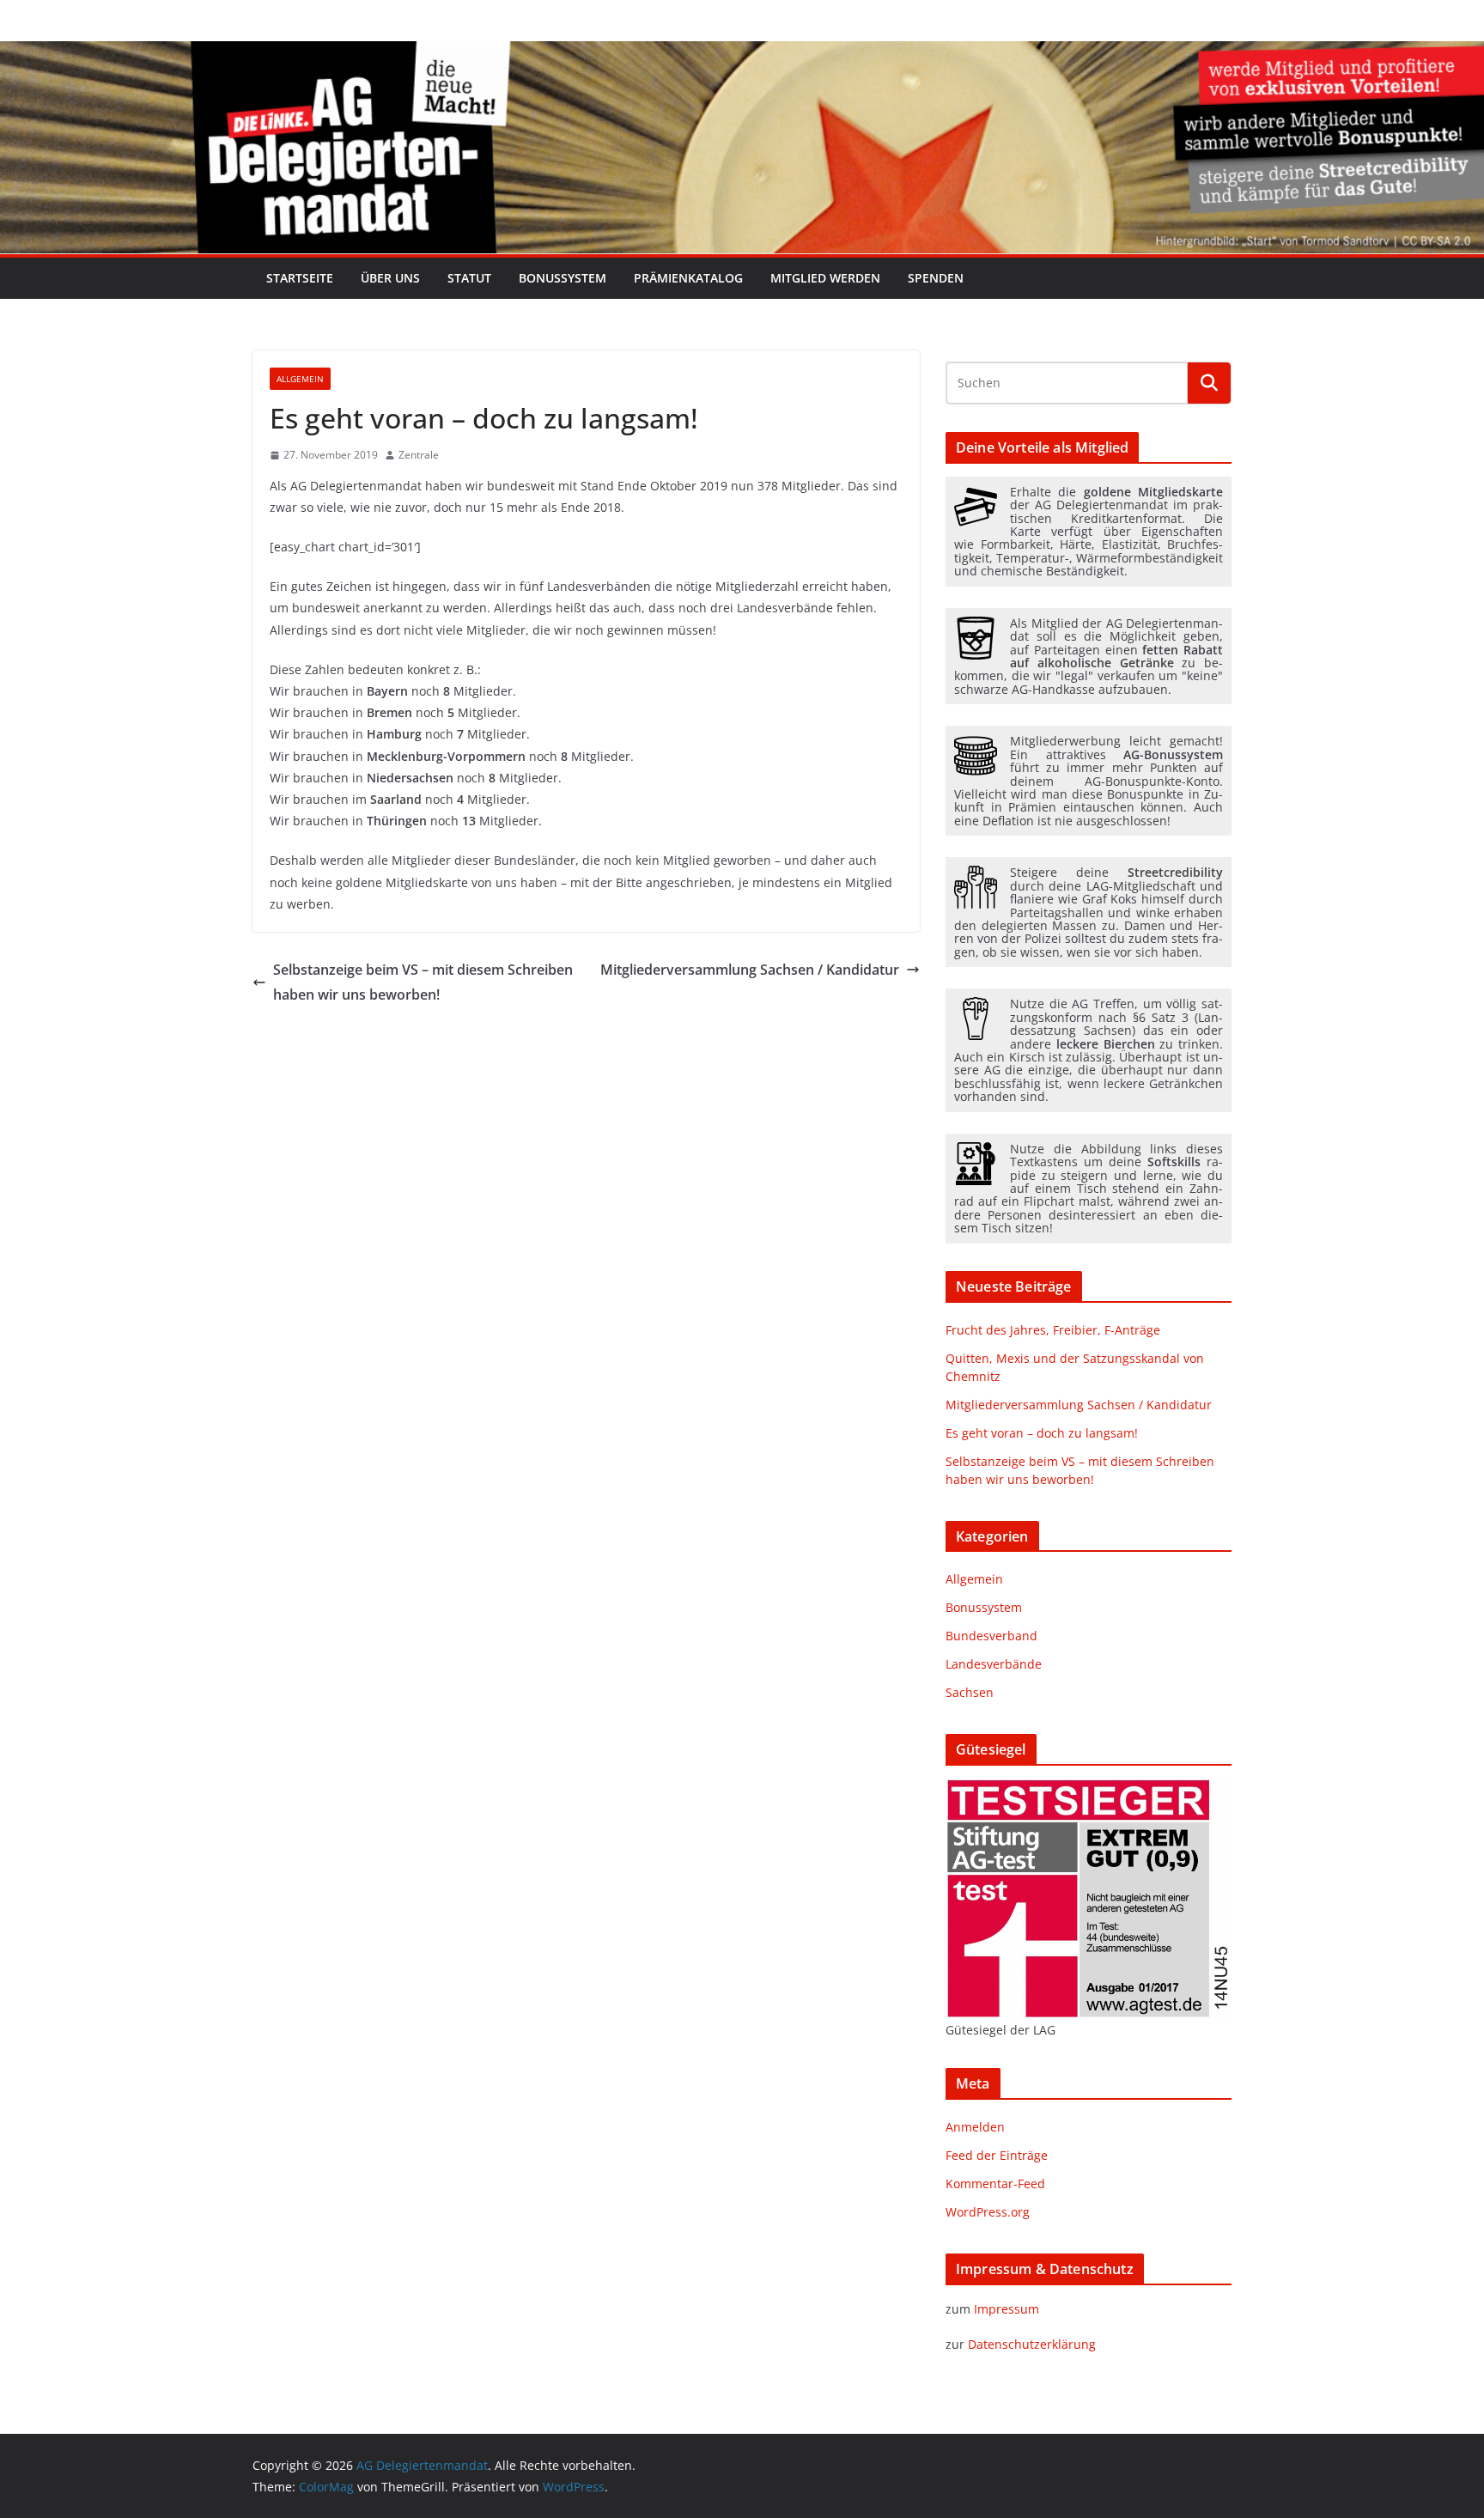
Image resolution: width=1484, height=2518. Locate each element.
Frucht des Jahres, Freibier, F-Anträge (1053, 1330)
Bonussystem (563, 278)
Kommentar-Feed (995, 2183)
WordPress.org (988, 2212)
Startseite (300, 278)
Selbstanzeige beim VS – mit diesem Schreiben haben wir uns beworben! (423, 982)
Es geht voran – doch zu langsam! (1042, 1433)
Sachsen (970, 1692)
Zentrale (419, 455)
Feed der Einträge (997, 2155)
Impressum (1007, 2309)
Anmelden (975, 2127)
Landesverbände (994, 1664)
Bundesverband (991, 1636)
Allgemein (300, 379)
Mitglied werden (825, 278)
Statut (469, 278)
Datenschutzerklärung (1032, 2344)
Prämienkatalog (688, 278)
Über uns (390, 278)
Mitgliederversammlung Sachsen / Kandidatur (750, 970)
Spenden (936, 278)
